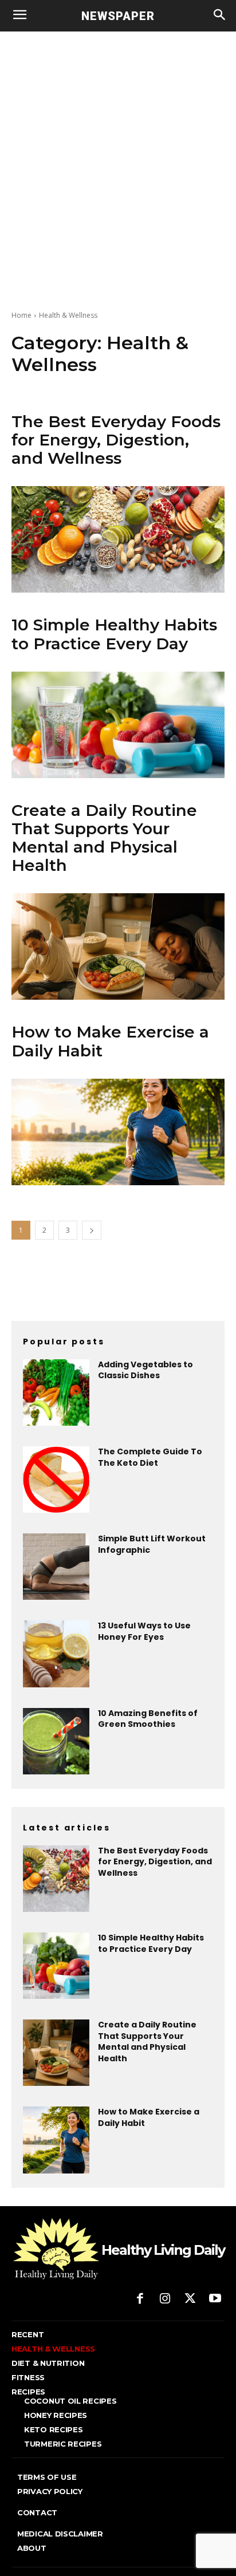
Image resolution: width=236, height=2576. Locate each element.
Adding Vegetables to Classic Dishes (145, 1370)
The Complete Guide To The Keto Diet (150, 1457)
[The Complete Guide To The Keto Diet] (56, 1480)
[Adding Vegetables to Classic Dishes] (56, 1392)
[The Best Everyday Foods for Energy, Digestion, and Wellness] (118, 539)
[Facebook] (140, 2299)
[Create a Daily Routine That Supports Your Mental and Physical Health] (118, 946)
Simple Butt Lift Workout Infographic (152, 1544)
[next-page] (92, 1230)
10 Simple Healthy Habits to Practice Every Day (114, 634)
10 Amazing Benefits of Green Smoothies (148, 1719)
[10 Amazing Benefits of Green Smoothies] (56, 1741)
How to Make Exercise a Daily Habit (110, 1041)
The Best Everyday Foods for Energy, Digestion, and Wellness (116, 440)
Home (21, 315)
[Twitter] (190, 2299)
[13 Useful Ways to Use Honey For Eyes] (56, 1654)
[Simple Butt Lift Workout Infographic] (56, 1567)
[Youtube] (215, 2299)
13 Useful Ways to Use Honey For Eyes (144, 1631)
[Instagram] (165, 2299)
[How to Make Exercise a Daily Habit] (118, 1132)
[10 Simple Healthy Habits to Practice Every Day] (118, 725)
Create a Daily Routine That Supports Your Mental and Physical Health (104, 838)
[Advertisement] (118, 155)
